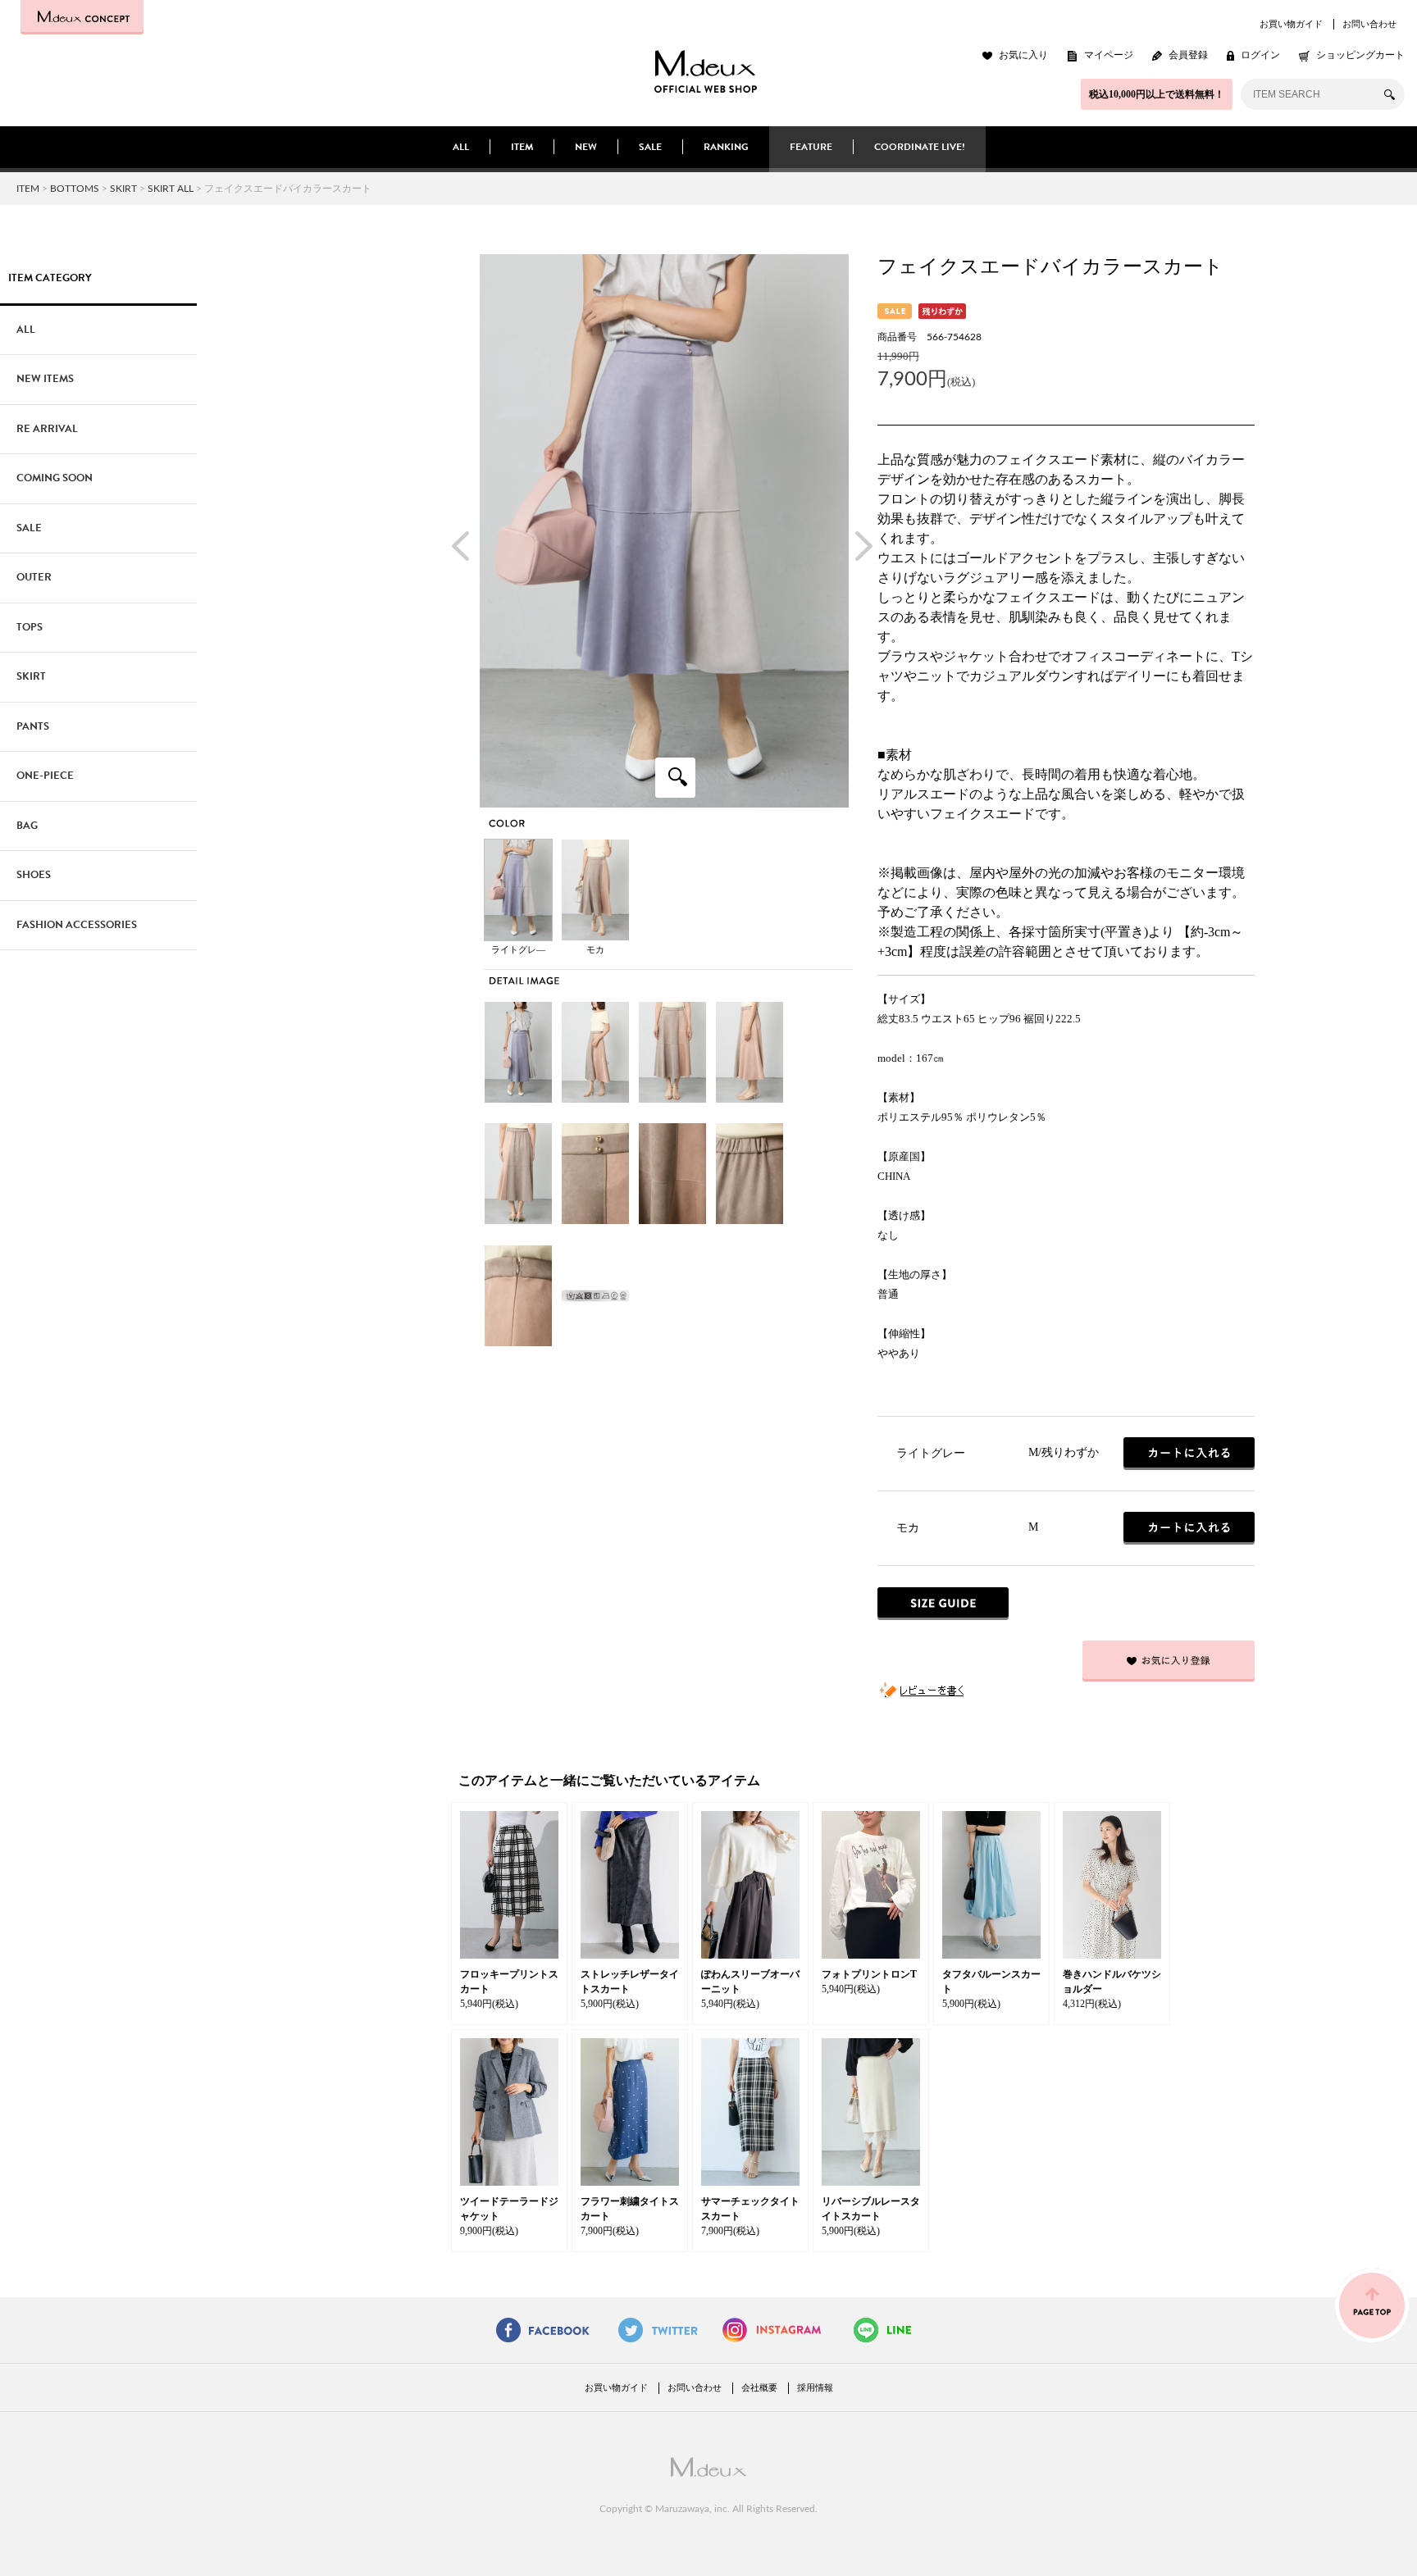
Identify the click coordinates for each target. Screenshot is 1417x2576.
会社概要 (759, 2387)
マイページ (1109, 55)
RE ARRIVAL (47, 429)
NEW (586, 147)
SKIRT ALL (171, 189)
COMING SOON (55, 478)
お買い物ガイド (1291, 24)
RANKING (726, 147)
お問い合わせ (1369, 24)
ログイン (1260, 55)
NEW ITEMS (45, 379)
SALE (650, 147)
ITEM (522, 147)
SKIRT (123, 189)
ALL (461, 147)
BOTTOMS (75, 189)
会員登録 (1188, 55)
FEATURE (811, 147)
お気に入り (1023, 55)
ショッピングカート (1360, 55)
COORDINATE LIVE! (920, 147)
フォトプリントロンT (869, 1974)
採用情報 (815, 2387)
